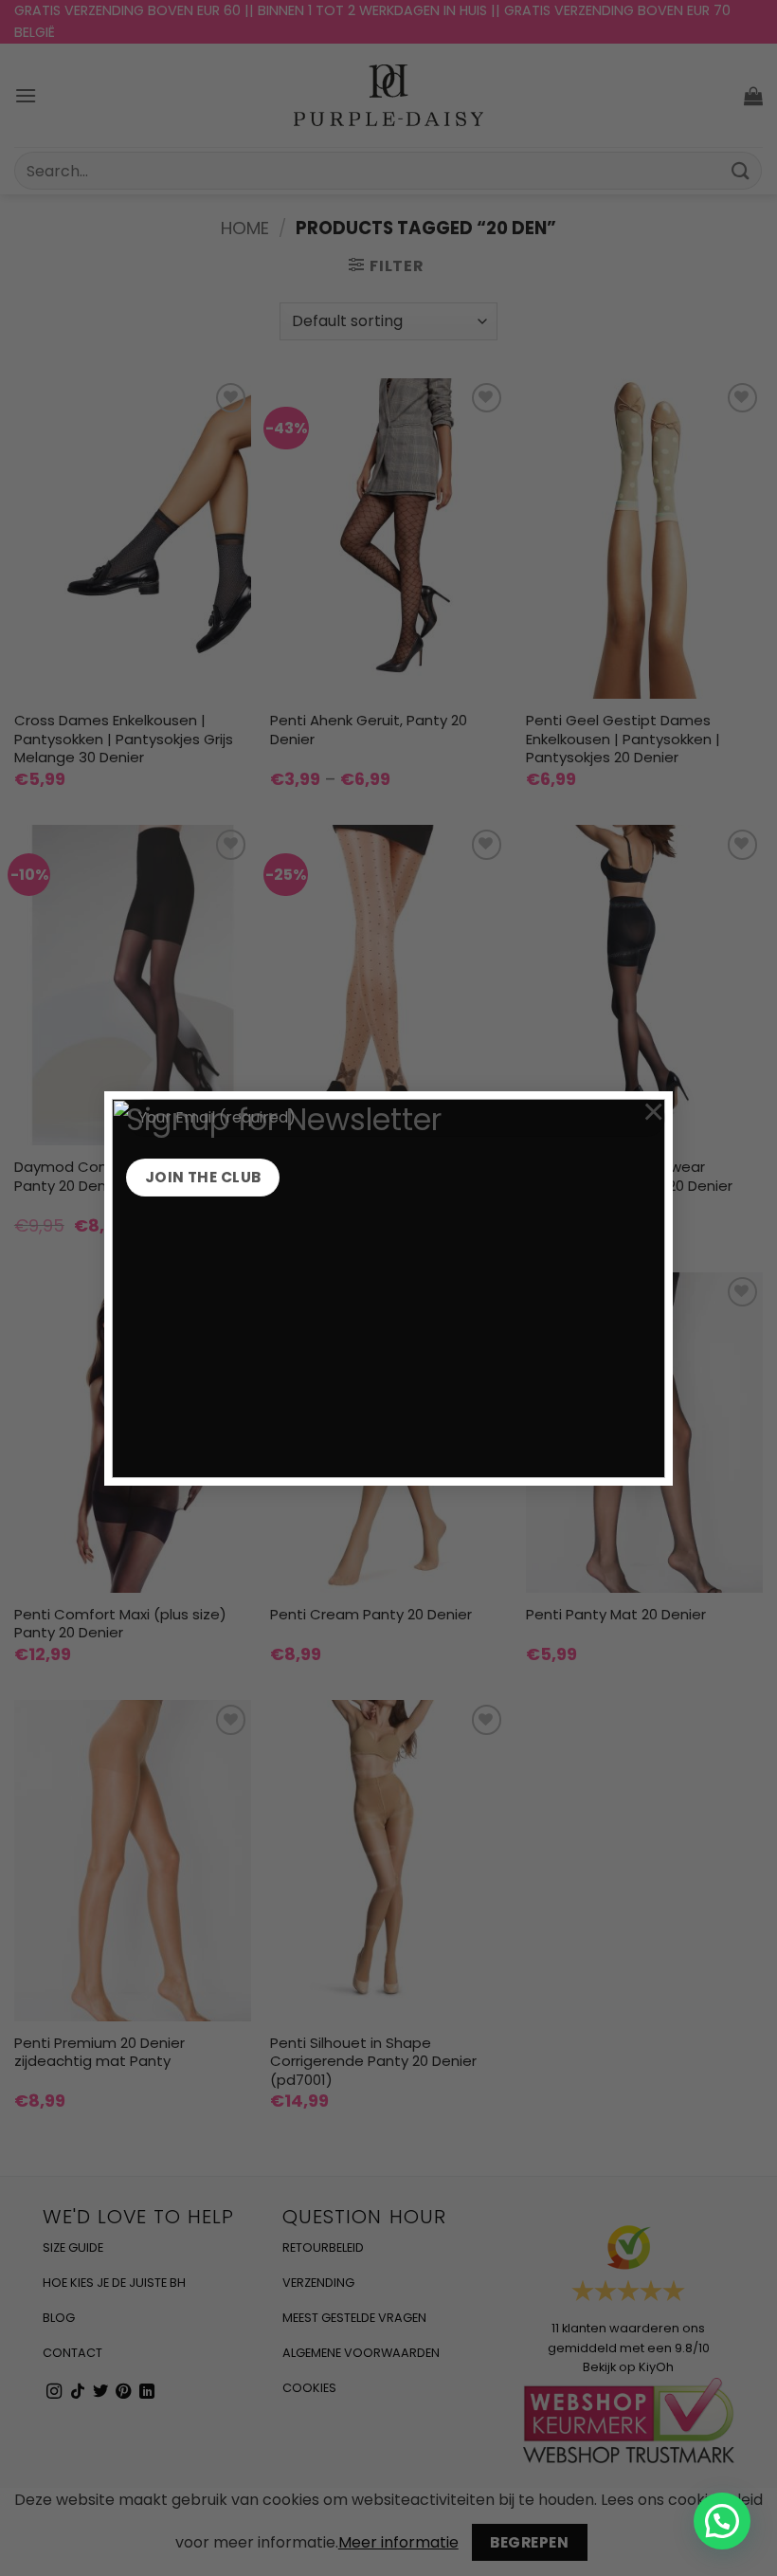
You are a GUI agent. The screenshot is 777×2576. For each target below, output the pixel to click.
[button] (722, 2521)
